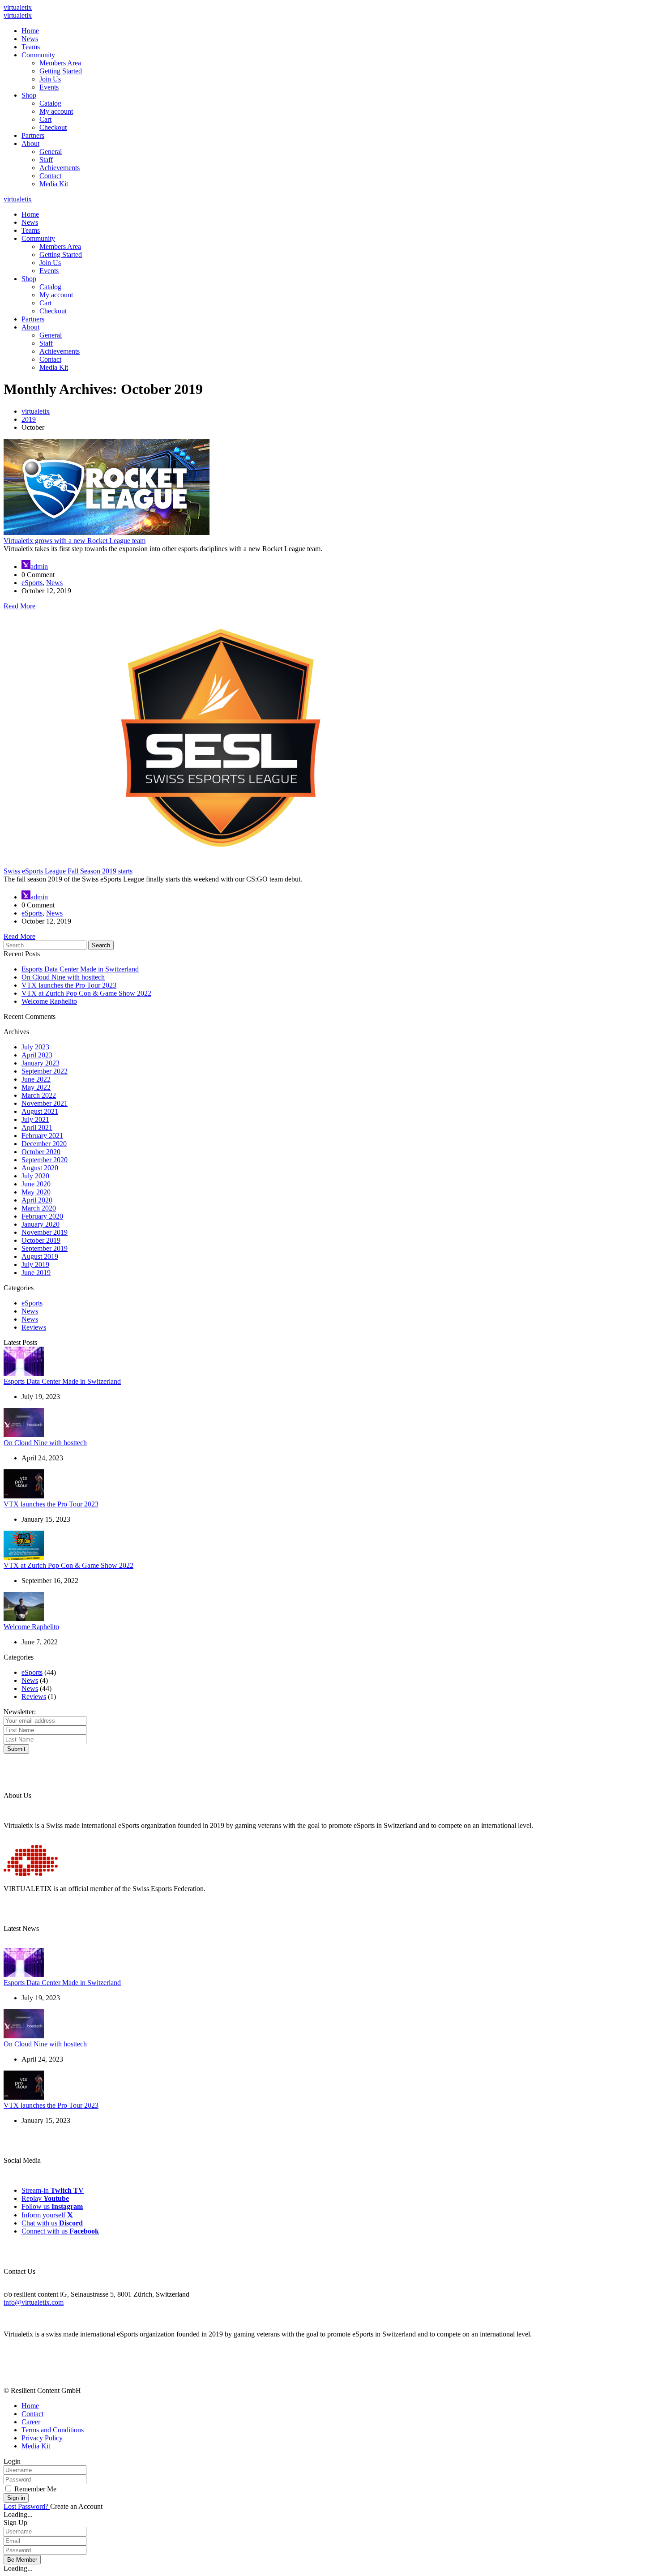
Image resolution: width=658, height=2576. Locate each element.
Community (38, 55)
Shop (29, 95)
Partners (33, 135)
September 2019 (45, 1248)
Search (101, 945)
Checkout (53, 127)
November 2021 (45, 1103)
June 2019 (36, 1273)
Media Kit (54, 184)
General (51, 152)
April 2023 (37, 1055)
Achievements (60, 168)
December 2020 (44, 1144)
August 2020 (40, 1168)
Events (49, 87)
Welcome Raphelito (49, 1001)
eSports (32, 583)
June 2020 (36, 1184)
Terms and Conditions (53, 2430)
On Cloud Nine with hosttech (63, 977)
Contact (50, 176)
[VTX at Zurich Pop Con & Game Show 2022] (24, 1557)
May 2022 (36, 1087)
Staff (46, 160)
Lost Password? (27, 2506)
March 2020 (39, 1208)
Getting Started (61, 71)
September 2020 (45, 1160)
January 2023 (41, 1063)
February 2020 (42, 1216)
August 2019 (40, 1256)
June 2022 (36, 1079)
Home (30, 31)
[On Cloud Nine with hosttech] (24, 1435)
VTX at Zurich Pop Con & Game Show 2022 (86, 993)
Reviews (34, 1327)
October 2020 (41, 1152)
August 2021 (40, 1111)
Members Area (60, 63)
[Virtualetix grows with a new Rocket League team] (107, 533)
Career (31, 2422)
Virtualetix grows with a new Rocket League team (75, 541)
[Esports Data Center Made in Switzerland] (24, 1373)
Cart (45, 119)
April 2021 (37, 1128)
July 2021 (35, 1119)
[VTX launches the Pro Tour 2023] (24, 1496)
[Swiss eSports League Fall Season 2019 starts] (221, 863)
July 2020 (35, 1176)
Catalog (50, 103)
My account (56, 111)
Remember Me (35, 2489)
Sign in (16, 2498)
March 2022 (39, 1095)
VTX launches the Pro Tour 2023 (69, 985)
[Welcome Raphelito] (24, 1619)
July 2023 (35, 1047)
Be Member (22, 2560)
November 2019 (45, 1232)
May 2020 (36, 1192)
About (30, 143)
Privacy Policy (42, 2438)
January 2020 (41, 1224)
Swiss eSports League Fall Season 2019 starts (68, 871)
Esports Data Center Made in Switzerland (80, 969)
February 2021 (42, 1136)
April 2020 (37, 1200)
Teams (31, 47)
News (30, 39)
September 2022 (45, 1071)
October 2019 (41, 1240)
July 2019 (35, 1264)
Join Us (50, 79)
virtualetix (18, 7)
